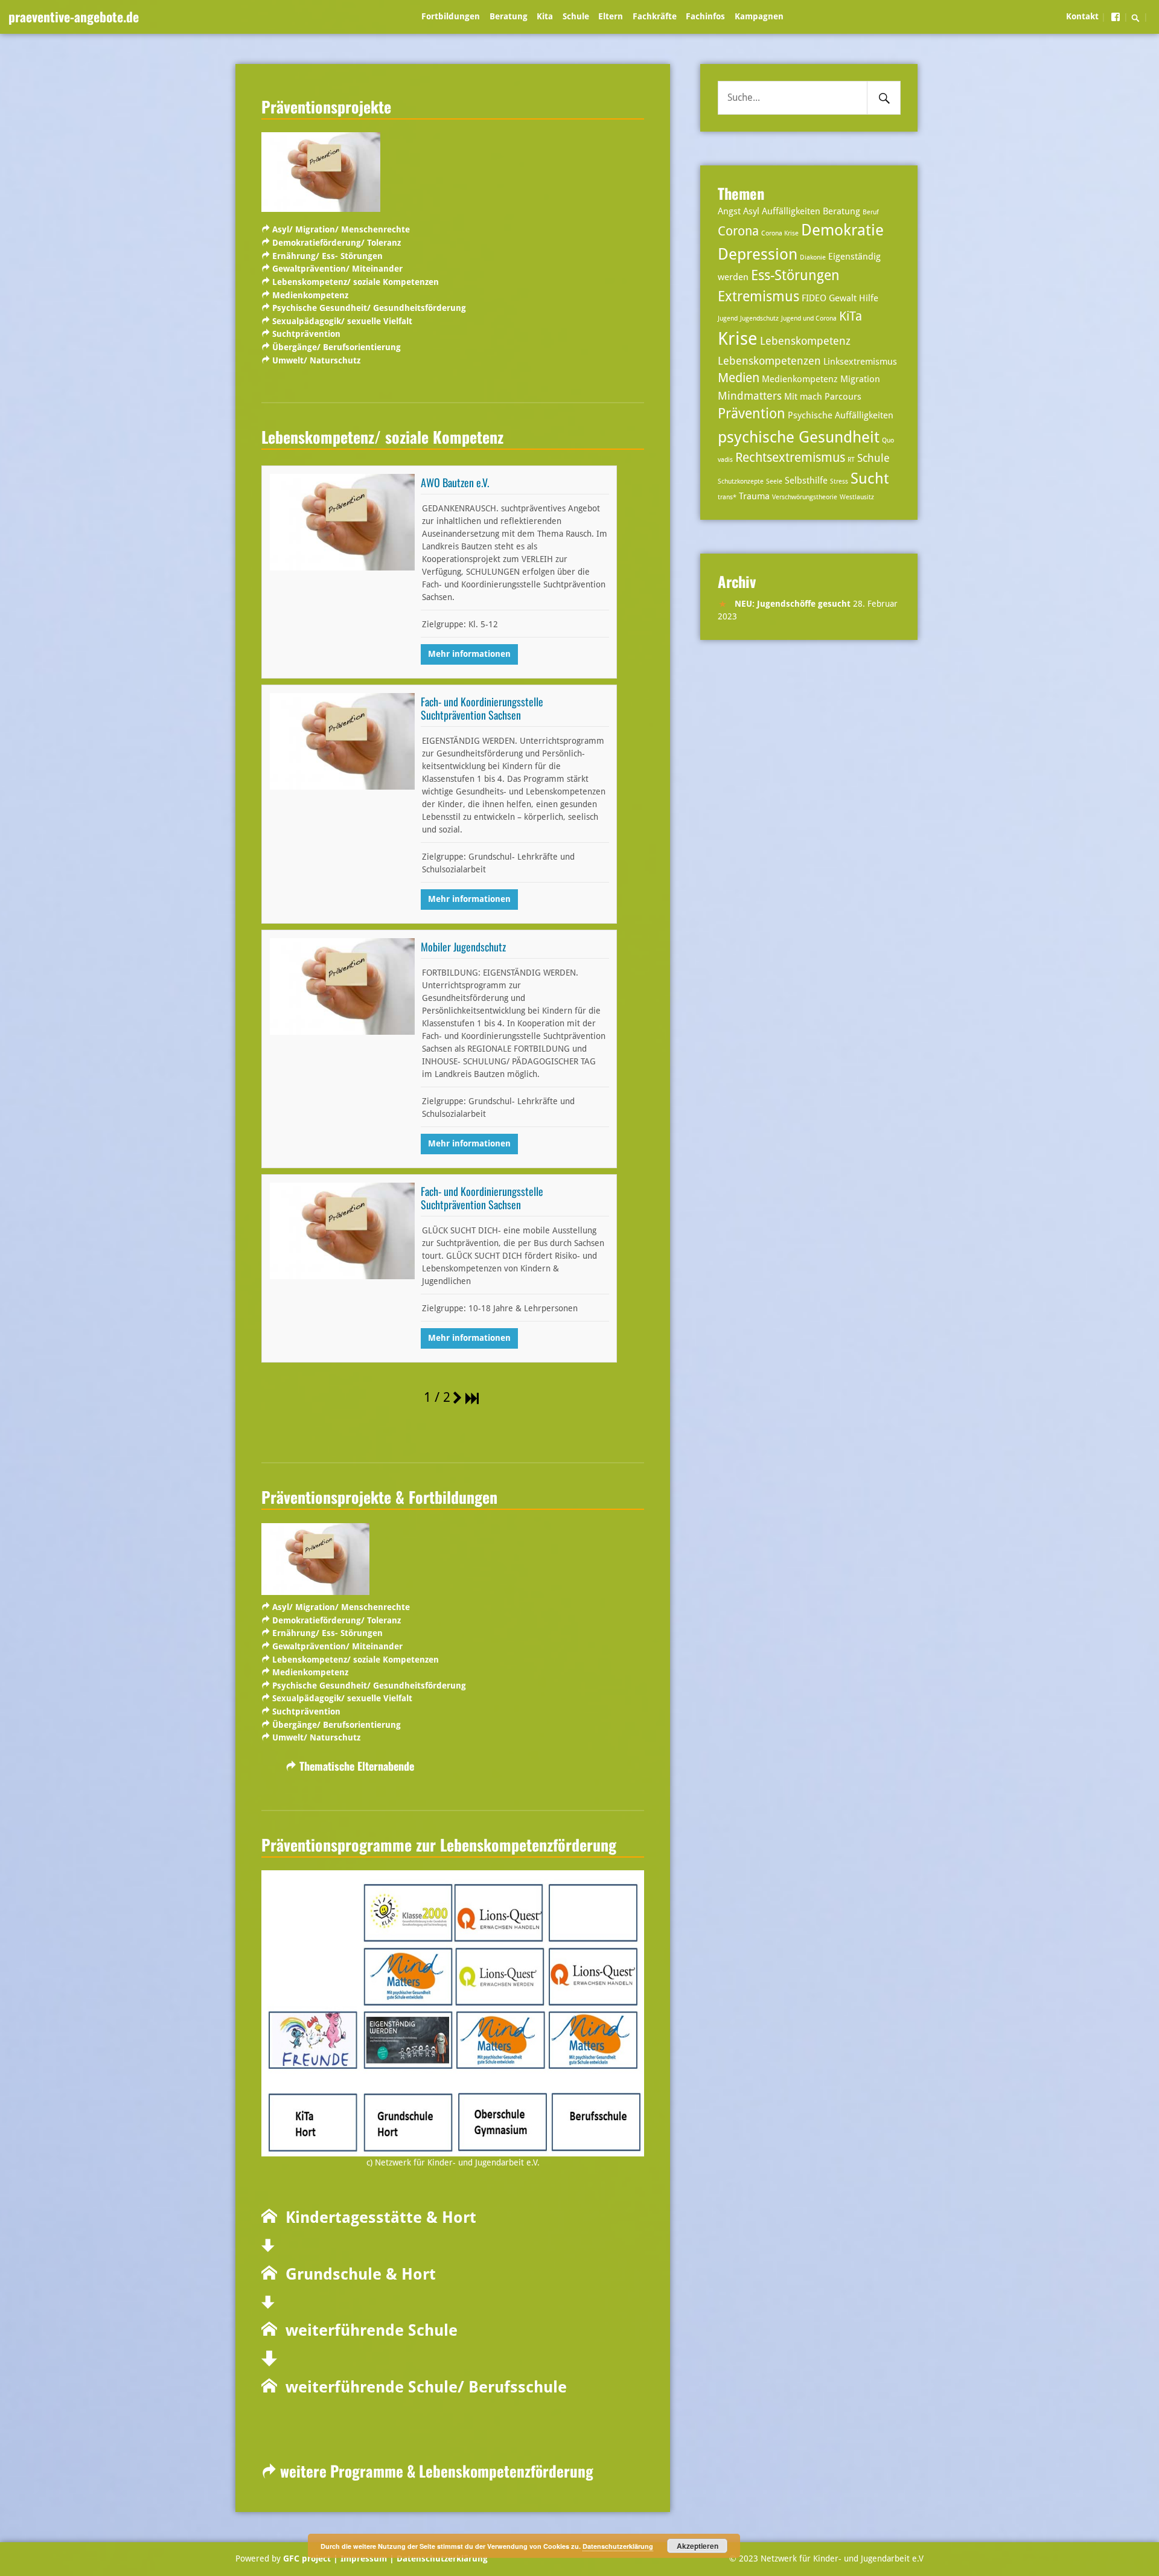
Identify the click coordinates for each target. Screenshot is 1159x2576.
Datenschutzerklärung (441, 2558)
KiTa (851, 316)
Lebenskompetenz (805, 341)
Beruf (871, 212)
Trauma (754, 496)
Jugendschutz (759, 318)
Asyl (751, 211)
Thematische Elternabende (357, 1766)
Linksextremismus (860, 362)
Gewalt (843, 298)
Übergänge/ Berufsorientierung (337, 347)
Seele (774, 481)
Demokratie (842, 230)
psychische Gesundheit (799, 437)
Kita (545, 16)
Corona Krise (780, 233)
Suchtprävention (306, 334)
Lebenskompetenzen (769, 361)
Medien (739, 378)
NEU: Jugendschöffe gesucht (793, 604)
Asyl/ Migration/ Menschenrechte (341, 229)
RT (851, 460)
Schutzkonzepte (741, 481)
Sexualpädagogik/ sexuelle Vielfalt (342, 321)
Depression (758, 254)
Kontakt (1082, 16)
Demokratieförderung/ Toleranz (337, 243)
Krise (738, 339)
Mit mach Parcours (823, 397)
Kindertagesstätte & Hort (377, 2217)
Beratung (509, 16)
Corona (738, 231)
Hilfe (869, 298)
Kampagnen (759, 16)
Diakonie (813, 257)
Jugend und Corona (809, 318)
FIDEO (814, 298)
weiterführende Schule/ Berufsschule (422, 2387)
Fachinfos (705, 16)
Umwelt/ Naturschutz (316, 360)
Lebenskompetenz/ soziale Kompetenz (382, 436)
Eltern (611, 16)
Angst (729, 211)
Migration (860, 379)
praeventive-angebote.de (74, 16)
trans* (727, 497)
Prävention (752, 414)
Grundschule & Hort (356, 2274)
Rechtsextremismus (790, 458)
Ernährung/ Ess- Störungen (327, 256)
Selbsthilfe (806, 481)
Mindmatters (750, 396)
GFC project (307, 2558)
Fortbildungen (451, 16)
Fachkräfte (655, 16)
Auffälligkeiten (791, 211)
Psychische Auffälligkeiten (841, 415)
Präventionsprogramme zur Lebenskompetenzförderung (439, 1844)
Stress (839, 481)
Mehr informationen (469, 654)
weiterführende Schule (367, 2330)
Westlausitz (857, 497)
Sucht (870, 478)
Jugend (728, 318)
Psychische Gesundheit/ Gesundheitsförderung (369, 308)
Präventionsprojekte (326, 106)
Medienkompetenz (310, 295)
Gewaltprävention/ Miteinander (337, 269)
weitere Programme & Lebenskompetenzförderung (435, 2471)
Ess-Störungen (795, 276)
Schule (576, 16)
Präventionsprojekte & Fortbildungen (379, 1497)
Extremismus (758, 297)
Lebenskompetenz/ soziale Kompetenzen (356, 282)
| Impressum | (364, 2558)
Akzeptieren (698, 2546)
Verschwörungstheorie (805, 497)
